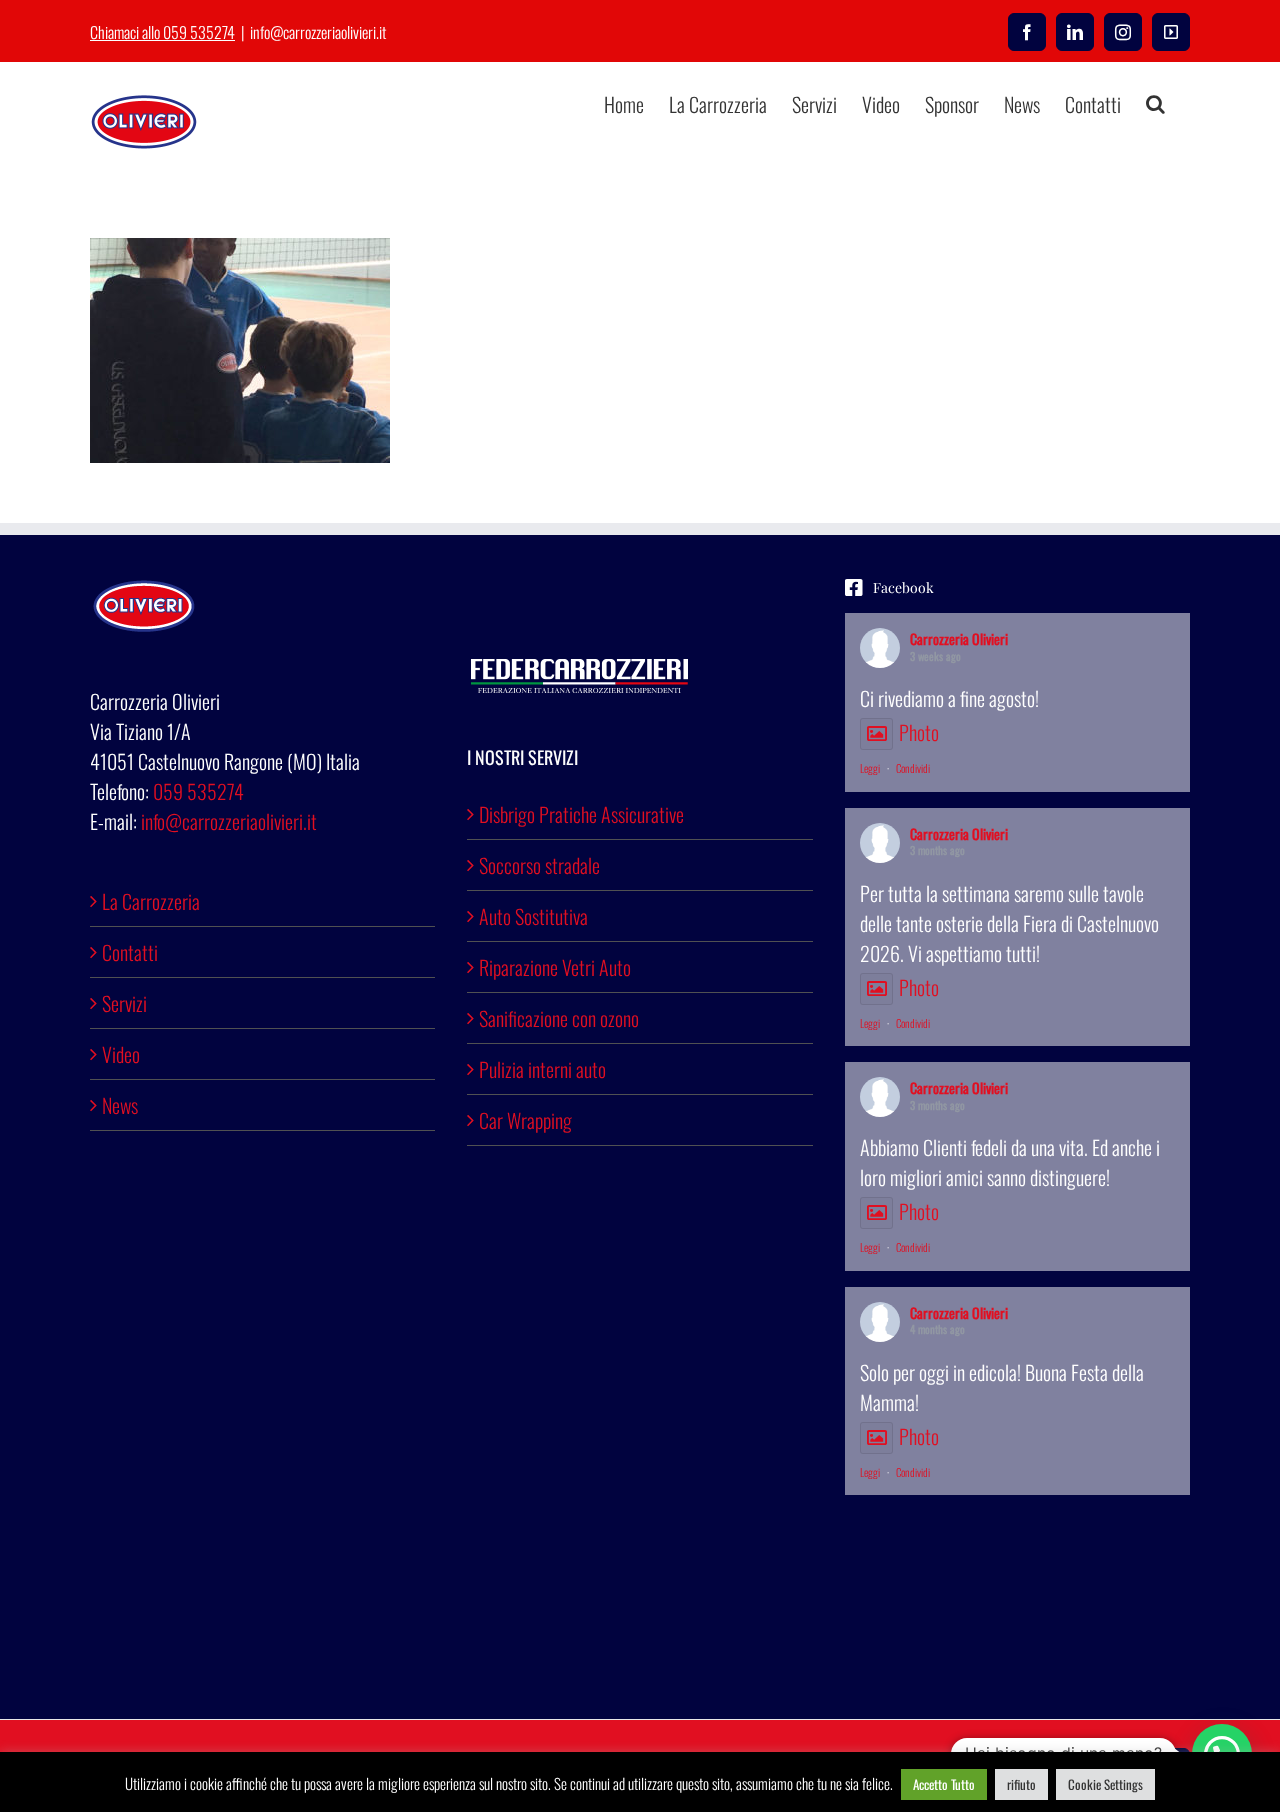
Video (121, 1054)
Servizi (124, 1003)
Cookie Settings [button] (1105, 1784)
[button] (1155, 104)
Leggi (870, 768)
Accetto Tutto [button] (944, 1784)
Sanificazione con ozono (559, 1018)
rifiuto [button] (1021, 1784)
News (120, 1105)
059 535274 (198, 791)
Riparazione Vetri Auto (555, 967)
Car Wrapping (525, 1120)
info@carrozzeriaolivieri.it (318, 32)
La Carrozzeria (151, 901)
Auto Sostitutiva (533, 916)
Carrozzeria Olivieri (959, 638)
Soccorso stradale (539, 865)
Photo (919, 732)
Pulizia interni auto (542, 1069)
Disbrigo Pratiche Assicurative (581, 814)
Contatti (130, 952)
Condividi (913, 768)
